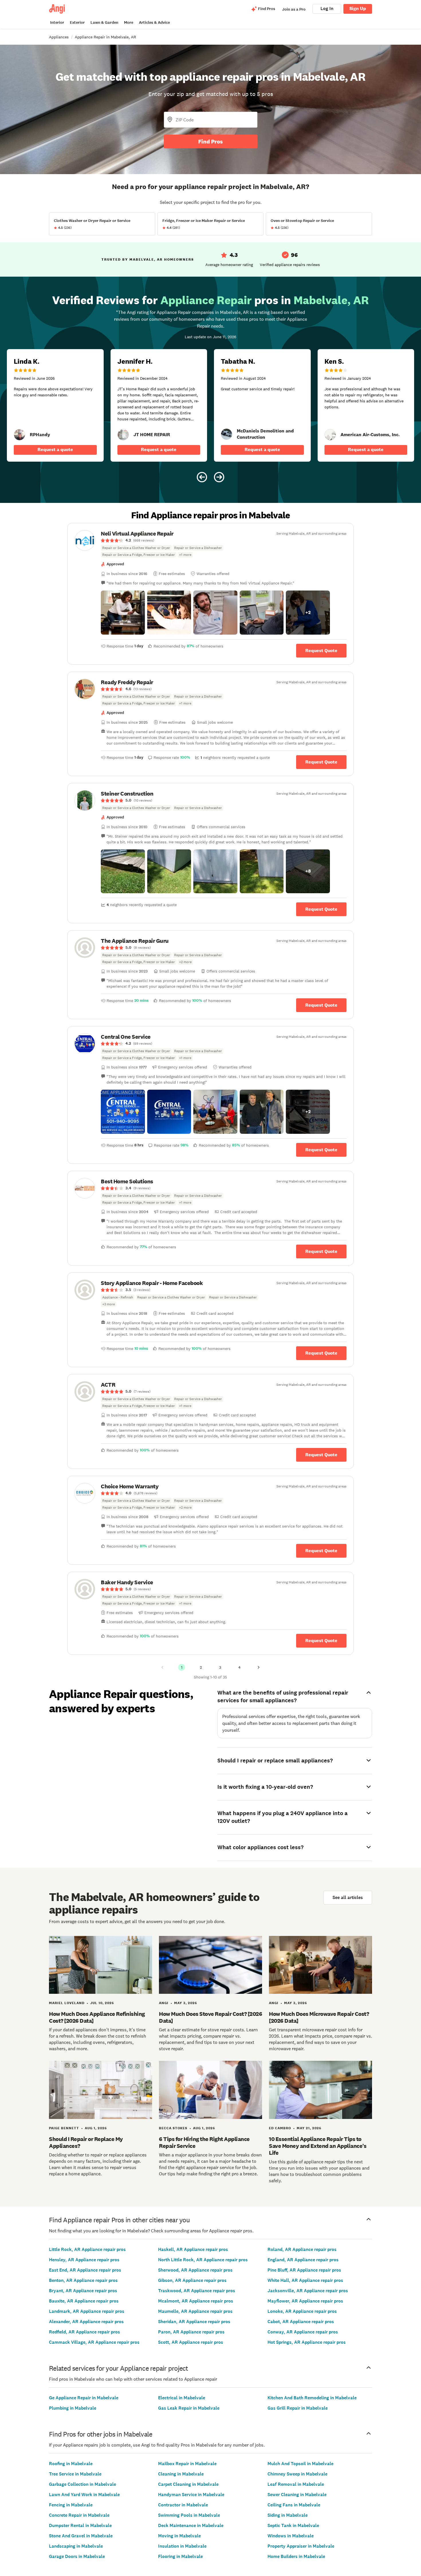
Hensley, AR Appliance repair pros (84, 2260)
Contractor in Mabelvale (183, 2505)
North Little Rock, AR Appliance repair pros (203, 2260)
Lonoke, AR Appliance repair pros (302, 2311)
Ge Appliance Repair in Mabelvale (84, 2398)
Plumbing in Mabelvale (73, 2408)
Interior (57, 22)
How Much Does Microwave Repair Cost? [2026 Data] (319, 2017)
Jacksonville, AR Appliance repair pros (308, 2291)
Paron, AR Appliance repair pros (191, 2332)
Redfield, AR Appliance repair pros (84, 2332)
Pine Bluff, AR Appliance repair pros (304, 2270)
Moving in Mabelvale (179, 2536)
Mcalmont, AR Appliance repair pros (196, 2301)
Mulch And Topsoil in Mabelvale (300, 2464)
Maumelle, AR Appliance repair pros (195, 2311)
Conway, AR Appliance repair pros (303, 2332)
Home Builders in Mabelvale (296, 2556)
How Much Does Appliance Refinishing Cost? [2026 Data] (97, 2017)
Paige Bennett (64, 2128)
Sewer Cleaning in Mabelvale (297, 2495)
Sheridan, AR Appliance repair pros (194, 2322)
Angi (164, 2003)
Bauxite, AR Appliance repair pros (84, 2301)
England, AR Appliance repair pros (303, 2260)
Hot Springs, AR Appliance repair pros (307, 2342)
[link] (19, 435)
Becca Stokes (173, 2128)
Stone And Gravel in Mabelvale (81, 2536)
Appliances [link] (59, 37)
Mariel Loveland (67, 2003)
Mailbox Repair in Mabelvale (187, 2464)
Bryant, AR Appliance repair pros (83, 2291)
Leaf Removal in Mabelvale (296, 2484)
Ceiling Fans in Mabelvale (294, 2505)
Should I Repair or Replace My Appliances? (86, 2142)
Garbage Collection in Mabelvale (82, 2484)
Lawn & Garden (104, 22)
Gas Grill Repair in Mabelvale (298, 2408)
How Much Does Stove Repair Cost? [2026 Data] (210, 2017)
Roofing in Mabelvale (71, 2464)
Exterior (77, 22)
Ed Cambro (280, 2128)
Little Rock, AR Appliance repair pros (87, 2249)
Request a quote (55, 449)
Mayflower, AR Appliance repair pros (305, 2301)
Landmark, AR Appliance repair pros (87, 2311)
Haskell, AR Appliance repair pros (193, 2249)
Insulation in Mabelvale (182, 2546)
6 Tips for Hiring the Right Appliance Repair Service (204, 2142)
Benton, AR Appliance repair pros (83, 2280)
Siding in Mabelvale (288, 2515)
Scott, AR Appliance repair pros (191, 2342)
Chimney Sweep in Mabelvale (297, 2474)
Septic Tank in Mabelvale (293, 2525)
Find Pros (210, 141)
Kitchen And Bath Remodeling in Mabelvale (312, 2398)
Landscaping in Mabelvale (76, 2546)
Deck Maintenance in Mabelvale (191, 2525)
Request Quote (321, 651)
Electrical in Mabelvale (182, 2398)
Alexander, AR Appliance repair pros (86, 2322)
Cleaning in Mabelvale (181, 2474)
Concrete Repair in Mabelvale (79, 2515)
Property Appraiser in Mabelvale (301, 2546)
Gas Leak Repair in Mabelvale (189, 2408)
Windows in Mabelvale (291, 2536)
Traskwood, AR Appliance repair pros (197, 2291)
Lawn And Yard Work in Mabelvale (84, 2495)
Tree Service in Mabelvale (75, 2474)
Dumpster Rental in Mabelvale (80, 2525)
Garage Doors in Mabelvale (77, 2556)
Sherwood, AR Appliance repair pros (195, 2270)
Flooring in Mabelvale (180, 2556)
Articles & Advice (154, 22)
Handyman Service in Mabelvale (191, 2495)
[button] (123, 613)
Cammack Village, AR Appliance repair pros (94, 2342)
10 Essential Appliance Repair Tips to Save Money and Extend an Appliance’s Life (318, 2146)
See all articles (348, 1897)
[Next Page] (259, 1667)
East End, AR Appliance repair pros (85, 2270)
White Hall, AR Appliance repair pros (305, 2280)
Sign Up (358, 8)
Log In (327, 8)
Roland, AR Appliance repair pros (302, 2249)
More (129, 22)
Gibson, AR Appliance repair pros (192, 2280)
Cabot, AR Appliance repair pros (301, 2322)
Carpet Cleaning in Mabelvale (188, 2484)
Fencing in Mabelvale (71, 2505)
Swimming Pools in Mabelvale (189, 2515)
